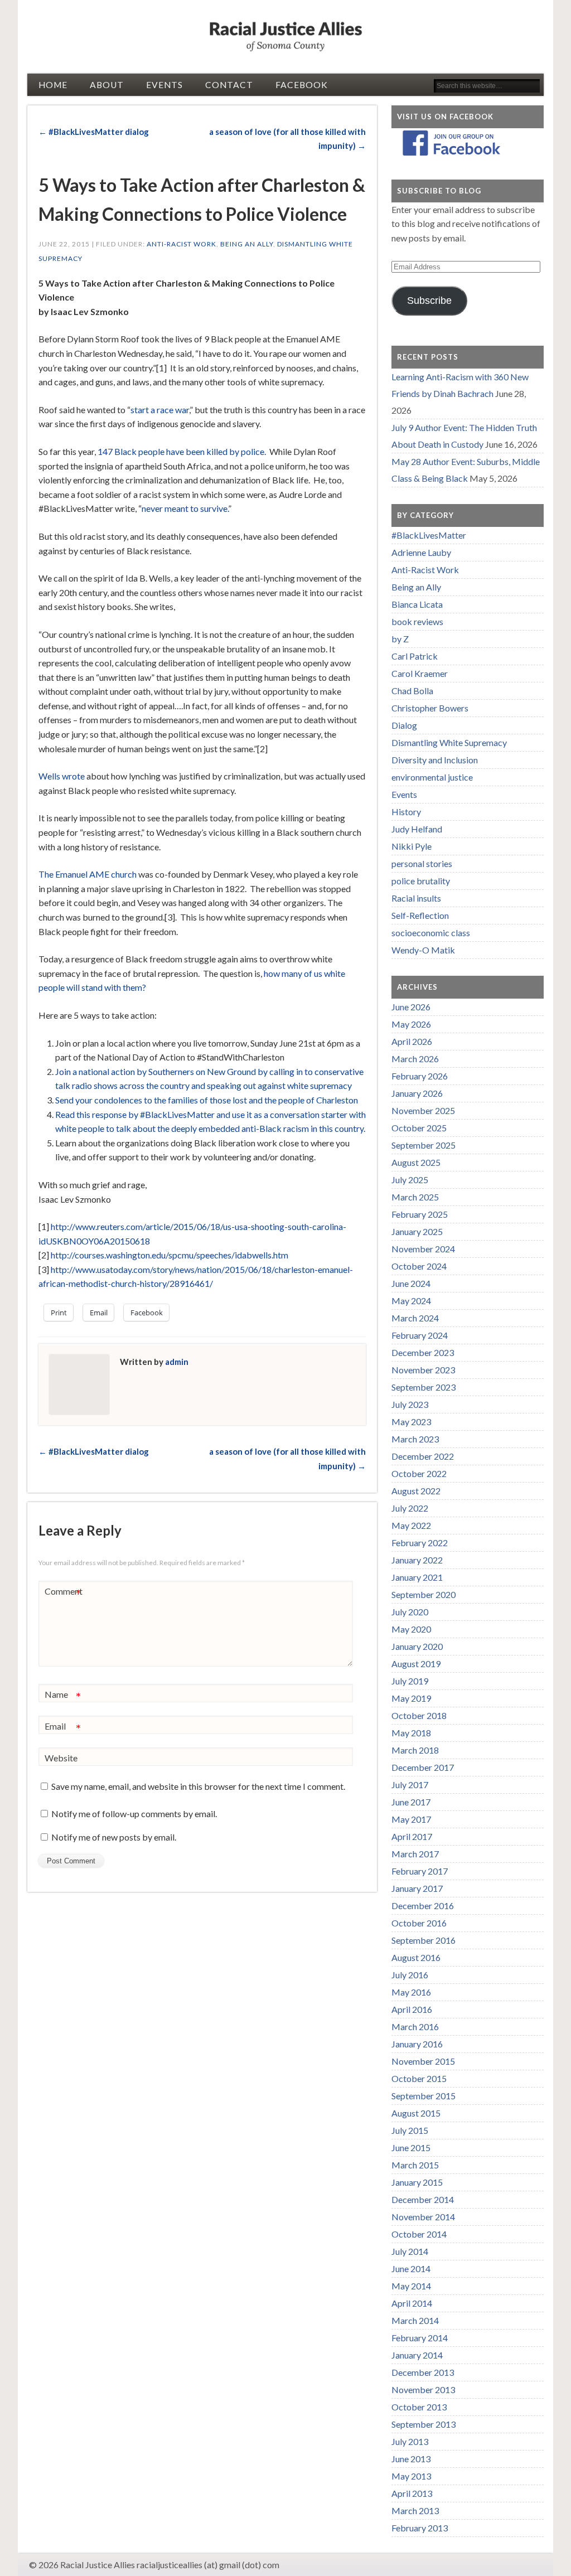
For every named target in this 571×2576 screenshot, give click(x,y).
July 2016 (410, 1975)
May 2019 (411, 1698)
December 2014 (423, 2199)
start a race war (160, 410)
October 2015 (419, 2078)
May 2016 (411, 1992)
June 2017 (411, 1802)
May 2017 (411, 1819)
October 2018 (419, 1715)
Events (164, 85)
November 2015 (423, 2061)
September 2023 (424, 1387)
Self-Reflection (420, 915)
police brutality (421, 881)
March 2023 (415, 1439)
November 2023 (423, 1370)
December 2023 (423, 1352)
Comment (64, 1594)
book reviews (417, 621)
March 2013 (415, 2510)
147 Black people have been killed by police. (182, 451)
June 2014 (411, 2268)
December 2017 (423, 1767)
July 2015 (410, 2130)
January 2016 (417, 2044)
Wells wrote (62, 776)
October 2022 (419, 1473)
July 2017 (410, 1785)
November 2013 (423, 2389)
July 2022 (410, 1508)
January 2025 (417, 1231)
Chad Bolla (412, 691)
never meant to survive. (185, 508)
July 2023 (410, 1404)
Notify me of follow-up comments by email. (134, 1814)
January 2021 (417, 1577)
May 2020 (411, 1629)
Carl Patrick (415, 656)
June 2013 (411, 2459)
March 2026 (415, 1059)
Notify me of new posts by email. (114, 1837)
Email (63, 1728)
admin (177, 1362)
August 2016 (416, 1957)
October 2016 (419, 1923)
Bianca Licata (417, 604)
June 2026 (411, 1007)
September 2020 (424, 1594)
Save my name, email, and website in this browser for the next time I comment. (198, 1786)
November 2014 (423, 2217)
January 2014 (417, 2355)
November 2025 (423, 1110)
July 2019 (410, 1681)
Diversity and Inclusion (435, 760)
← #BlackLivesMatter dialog (94, 132)
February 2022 (420, 1543)
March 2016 (415, 2027)
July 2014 (410, 2251)
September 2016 (424, 1940)
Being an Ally (247, 244)
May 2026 (411, 1024)
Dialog (404, 725)
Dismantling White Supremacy (449, 742)
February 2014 (420, 2338)
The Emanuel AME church (88, 874)
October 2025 (419, 1128)
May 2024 (411, 1301)
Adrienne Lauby (421, 552)
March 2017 (415, 1854)
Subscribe (429, 301)
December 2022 (423, 1456)
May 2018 (411, 1733)
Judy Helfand (417, 829)
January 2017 (417, 1888)
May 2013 (411, 2476)
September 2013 (424, 2424)
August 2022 (416, 1491)
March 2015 (415, 2165)
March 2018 (415, 1750)
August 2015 (416, 2113)
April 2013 (412, 2493)
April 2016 (412, 2009)
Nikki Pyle (412, 846)
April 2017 (412, 1836)
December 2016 (423, 1906)
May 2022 (411, 1525)
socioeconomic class (431, 933)
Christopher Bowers (430, 708)
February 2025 (420, 1214)
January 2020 (417, 1646)
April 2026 (412, 1041)
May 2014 (411, 2286)
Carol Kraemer (420, 673)
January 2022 (417, 1560)
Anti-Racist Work (182, 244)
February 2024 (420, 1335)
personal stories (422, 863)
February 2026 (420, 1076)
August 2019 (416, 1664)
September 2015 (424, 2096)
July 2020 (410, 1612)
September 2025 (424, 1145)
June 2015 (411, 2148)
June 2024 (411, 1283)
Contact (229, 85)
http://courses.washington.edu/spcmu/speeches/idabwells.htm (170, 1255)
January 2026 (417, 1093)
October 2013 (419, 2407)
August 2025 (416, 1162)
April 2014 (412, 2303)
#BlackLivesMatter (429, 535)
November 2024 (423, 1249)
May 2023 (411, 1422)
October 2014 (419, 2234)
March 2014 (415, 2320)
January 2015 (417, 2182)
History (406, 812)
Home (53, 85)
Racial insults (416, 898)
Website (61, 1758)
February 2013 (420, 2528)
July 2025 (410, 1180)
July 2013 (410, 2441)
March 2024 (415, 1318)
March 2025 (415, 1197)
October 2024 (419, 1266)
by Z (400, 639)
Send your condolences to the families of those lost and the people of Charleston (207, 1100)
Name (63, 1697)
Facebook (302, 85)
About (107, 85)
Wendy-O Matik (423, 950)
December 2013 (423, 2372)
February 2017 (420, 1871)
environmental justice (432, 777)
